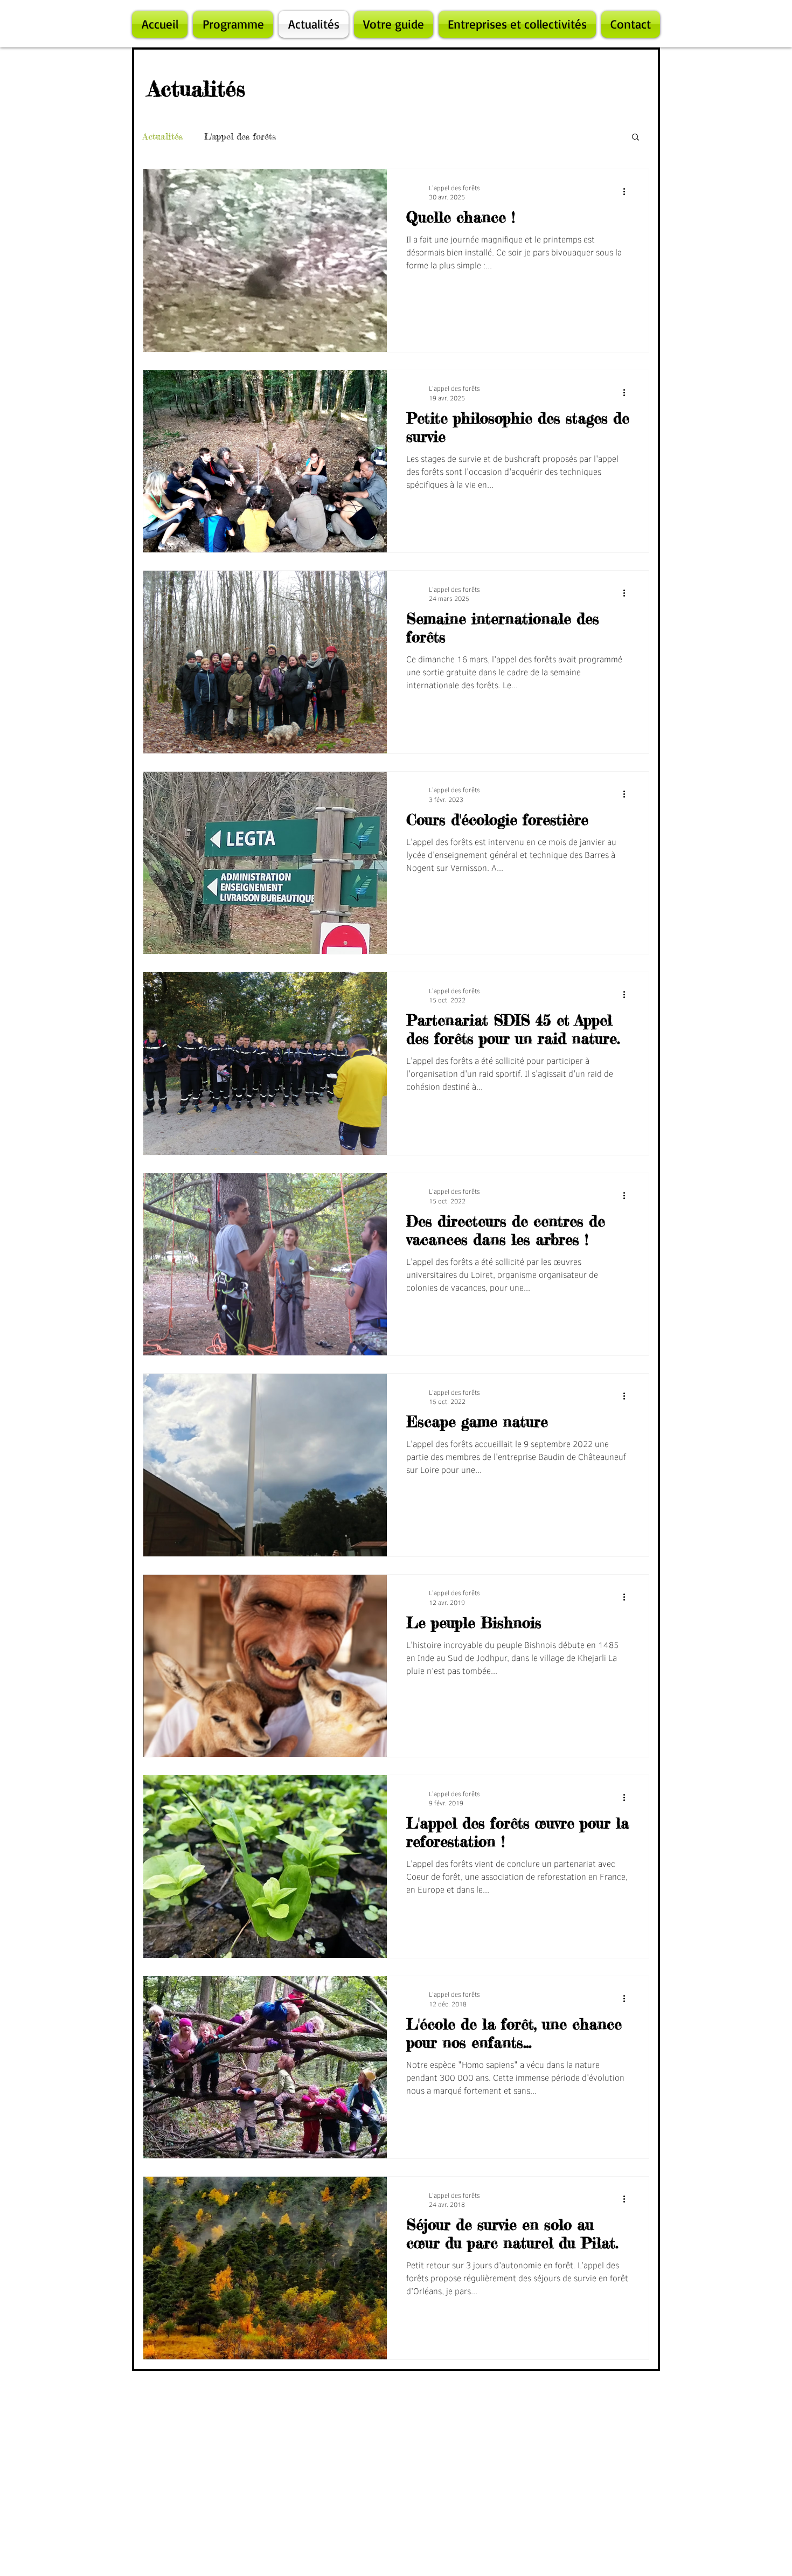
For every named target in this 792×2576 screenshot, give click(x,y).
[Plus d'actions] (628, 192)
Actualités (163, 136)
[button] (635, 138)
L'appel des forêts (240, 136)
